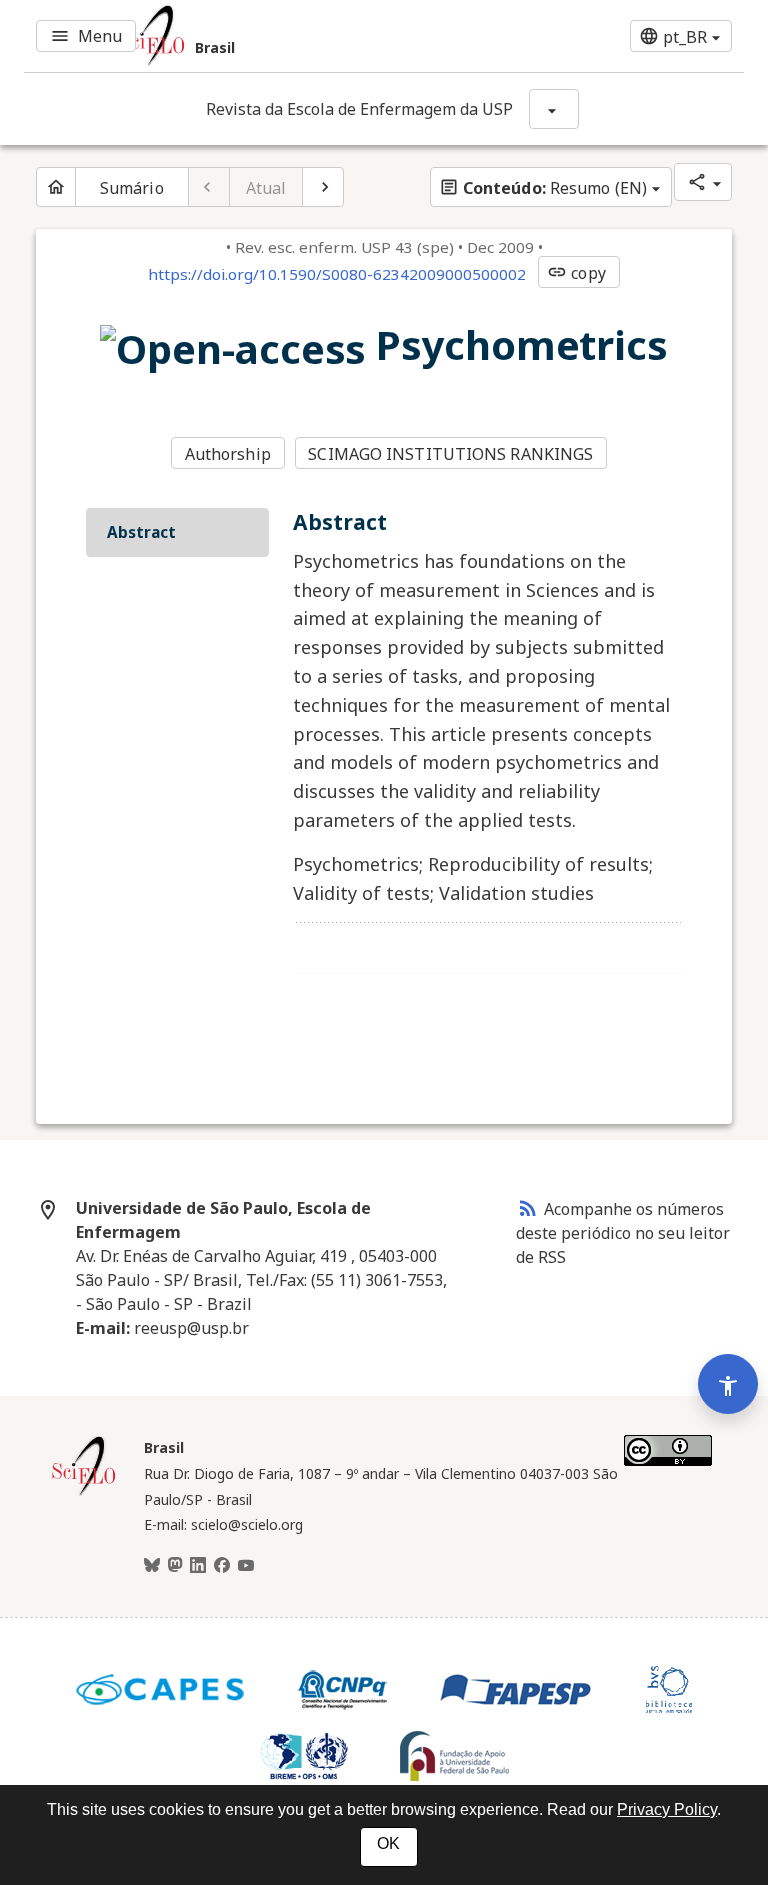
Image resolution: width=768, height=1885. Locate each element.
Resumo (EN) (543, 188)
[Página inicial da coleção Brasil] (84, 1493)
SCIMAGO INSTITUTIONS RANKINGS (450, 454)
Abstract (141, 532)
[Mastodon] (175, 1566)
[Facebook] (222, 1566)
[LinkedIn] (198, 1566)
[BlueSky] (152, 1566)
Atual (266, 188)
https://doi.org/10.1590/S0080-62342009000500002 (337, 274)
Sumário (132, 188)
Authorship (228, 454)
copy (576, 273)
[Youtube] (246, 1566)
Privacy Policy (667, 1809)
